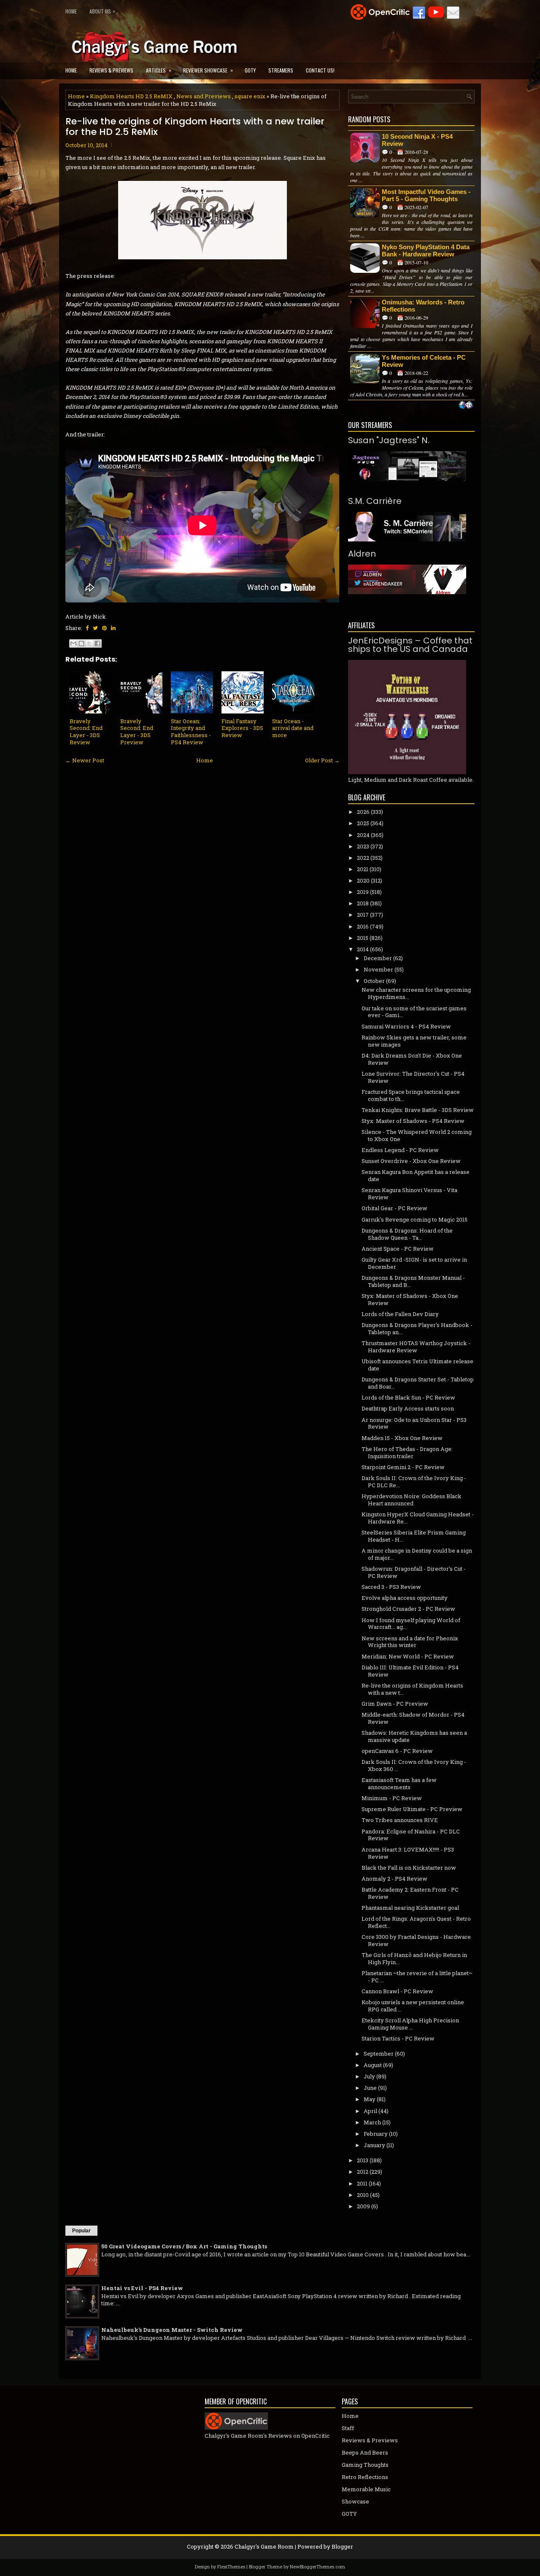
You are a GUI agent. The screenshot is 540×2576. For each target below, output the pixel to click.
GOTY (250, 70)
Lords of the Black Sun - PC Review (408, 1397)
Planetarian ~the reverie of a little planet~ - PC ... (417, 1977)
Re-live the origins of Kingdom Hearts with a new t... (412, 1689)
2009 (363, 2206)
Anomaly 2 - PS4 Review (394, 1879)
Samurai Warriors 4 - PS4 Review (406, 1026)
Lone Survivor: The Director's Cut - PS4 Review (413, 1077)
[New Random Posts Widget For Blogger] (466, 406)
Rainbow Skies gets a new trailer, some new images (414, 1041)
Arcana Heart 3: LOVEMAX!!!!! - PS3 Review (408, 1853)
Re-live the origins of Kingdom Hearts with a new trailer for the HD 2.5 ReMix (195, 127)
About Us (102, 11)
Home (71, 11)
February (376, 2134)
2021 (363, 869)
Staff (348, 2428)
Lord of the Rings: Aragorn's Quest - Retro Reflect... (416, 1922)
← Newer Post (85, 760)
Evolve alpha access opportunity (405, 1598)
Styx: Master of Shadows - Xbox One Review (410, 1299)
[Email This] (73, 643)
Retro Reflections (365, 2477)
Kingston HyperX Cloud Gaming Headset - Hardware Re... (418, 1518)
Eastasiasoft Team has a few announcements (399, 1783)
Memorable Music (366, 2489)
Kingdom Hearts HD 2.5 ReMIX (131, 96)
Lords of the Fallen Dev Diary (400, 1314)
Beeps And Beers (365, 2452)
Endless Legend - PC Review (400, 1150)
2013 (363, 2160)
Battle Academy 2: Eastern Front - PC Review (410, 1893)
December (378, 958)
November (378, 969)
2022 (363, 858)
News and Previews (204, 96)
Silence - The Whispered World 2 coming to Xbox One (417, 1135)
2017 (363, 915)
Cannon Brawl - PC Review (397, 1991)
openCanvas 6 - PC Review (397, 1751)
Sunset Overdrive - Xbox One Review (411, 1161)
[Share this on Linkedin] (113, 628)
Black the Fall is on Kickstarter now (409, 1868)
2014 (363, 949)
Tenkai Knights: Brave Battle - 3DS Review (418, 1110)
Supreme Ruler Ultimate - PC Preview (412, 1809)
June (370, 2088)
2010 (363, 2195)
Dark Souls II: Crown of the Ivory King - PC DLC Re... (414, 1482)
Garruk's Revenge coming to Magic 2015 (414, 1219)
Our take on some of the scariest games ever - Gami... (414, 1012)
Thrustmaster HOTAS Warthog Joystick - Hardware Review (416, 1347)
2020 (363, 880)
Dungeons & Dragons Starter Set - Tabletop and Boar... (418, 1383)
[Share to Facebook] (97, 643)
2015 (363, 938)
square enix (250, 96)
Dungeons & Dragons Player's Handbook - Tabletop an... (417, 1328)
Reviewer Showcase (208, 70)
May (370, 2099)
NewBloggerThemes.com (317, 2567)
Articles (159, 70)
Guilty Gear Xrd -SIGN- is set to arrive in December (414, 1263)
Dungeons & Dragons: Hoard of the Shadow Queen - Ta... (407, 1234)
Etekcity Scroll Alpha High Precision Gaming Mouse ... (410, 2024)
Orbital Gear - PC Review (394, 1208)
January (374, 2145)
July (369, 2076)
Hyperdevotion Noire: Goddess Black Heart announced (412, 1500)
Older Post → (322, 760)
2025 (363, 823)
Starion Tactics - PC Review (398, 2038)
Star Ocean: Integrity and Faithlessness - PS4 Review (191, 732)
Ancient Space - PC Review (398, 1249)
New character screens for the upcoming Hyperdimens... (416, 993)
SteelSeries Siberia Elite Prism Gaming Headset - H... (414, 1536)
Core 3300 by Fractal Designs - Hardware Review (416, 1940)
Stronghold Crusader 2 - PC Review (408, 1609)
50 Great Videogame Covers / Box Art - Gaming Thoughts (184, 2246)
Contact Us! (320, 70)
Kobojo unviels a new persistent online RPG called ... (413, 2006)
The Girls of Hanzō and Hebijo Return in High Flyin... (414, 1958)
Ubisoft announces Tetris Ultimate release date (417, 1365)
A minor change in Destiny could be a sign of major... (417, 1554)
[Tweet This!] (95, 628)
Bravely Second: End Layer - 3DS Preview (137, 732)
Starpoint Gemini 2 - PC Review (403, 1467)
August (373, 2065)
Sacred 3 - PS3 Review (391, 1587)
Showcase (355, 2501)
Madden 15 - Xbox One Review (402, 1438)
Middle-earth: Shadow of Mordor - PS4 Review (413, 1718)
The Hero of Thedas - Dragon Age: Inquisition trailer (407, 1452)
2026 (363, 812)
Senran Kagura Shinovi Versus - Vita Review (409, 1194)
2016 (363, 926)
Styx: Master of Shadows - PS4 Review (413, 1121)
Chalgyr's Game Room (264, 2546)
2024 (363, 835)
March (372, 2122)
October (374, 981)
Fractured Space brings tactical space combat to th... (411, 1095)
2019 (363, 892)
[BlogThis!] (81, 643)
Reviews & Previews (111, 70)
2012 (363, 2172)
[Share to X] (89, 643)
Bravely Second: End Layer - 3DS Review (86, 732)
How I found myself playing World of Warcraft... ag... (411, 1624)
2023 (363, 846)
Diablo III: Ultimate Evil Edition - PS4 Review (410, 1671)
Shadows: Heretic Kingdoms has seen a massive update (414, 1736)
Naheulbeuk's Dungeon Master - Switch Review (172, 2330)
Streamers (281, 70)
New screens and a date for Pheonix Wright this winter (410, 1642)
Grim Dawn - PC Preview (395, 1704)
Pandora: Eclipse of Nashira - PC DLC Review (411, 1835)
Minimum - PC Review (392, 1798)
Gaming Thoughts (365, 2465)
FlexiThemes (231, 2567)
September (379, 2054)
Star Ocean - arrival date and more (293, 728)
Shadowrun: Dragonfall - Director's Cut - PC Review (414, 1572)
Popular (81, 2231)
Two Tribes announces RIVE (400, 1820)
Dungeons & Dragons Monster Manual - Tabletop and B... (413, 1281)
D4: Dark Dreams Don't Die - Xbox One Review (412, 1059)
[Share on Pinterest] (104, 628)
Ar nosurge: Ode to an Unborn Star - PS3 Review (414, 1423)
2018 (363, 903)
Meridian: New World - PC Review (408, 1656)
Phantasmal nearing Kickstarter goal (410, 1908)
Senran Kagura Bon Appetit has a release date (416, 1175)
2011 (362, 2183)
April (370, 2111)
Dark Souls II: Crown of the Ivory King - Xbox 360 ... (414, 1765)
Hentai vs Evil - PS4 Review (142, 2288)
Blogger (342, 2546)
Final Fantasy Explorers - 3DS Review (242, 728)
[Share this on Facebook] (87, 628)
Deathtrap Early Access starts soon (408, 1408)
